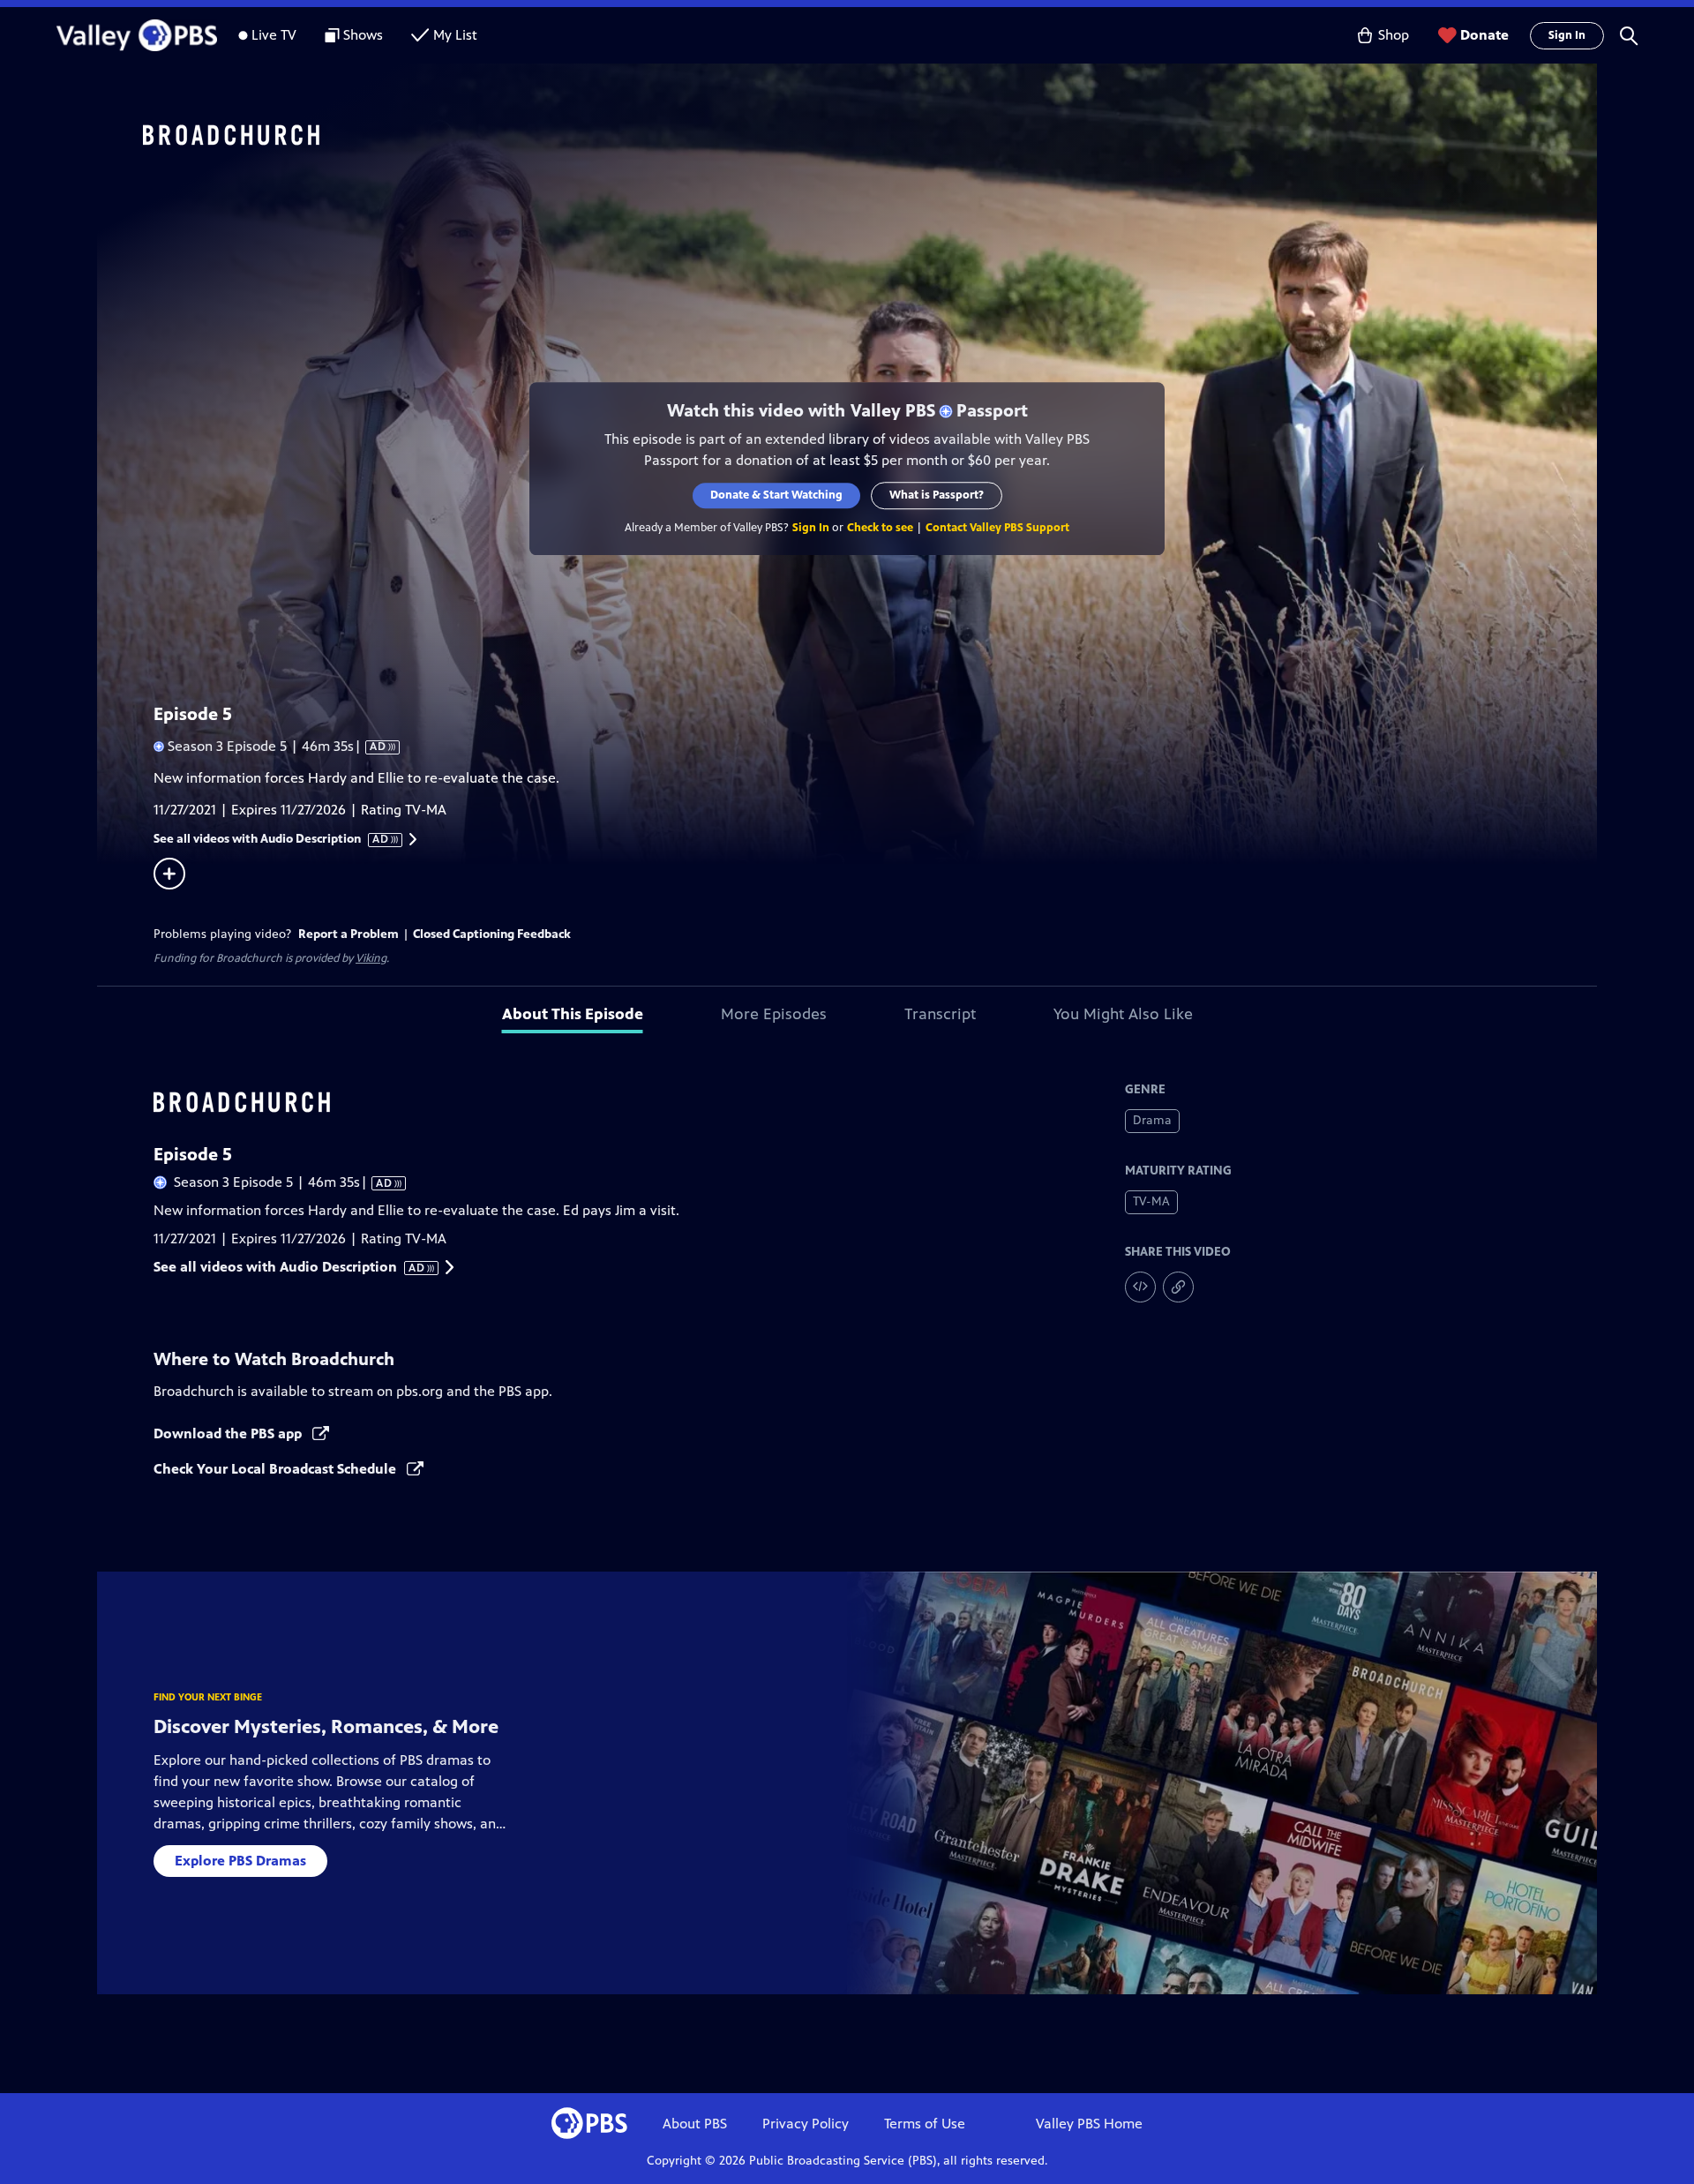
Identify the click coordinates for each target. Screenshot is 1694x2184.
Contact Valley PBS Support (997, 528)
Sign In (1567, 35)
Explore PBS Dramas (240, 1861)
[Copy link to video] (1178, 1287)
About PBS (695, 2124)
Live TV (274, 35)
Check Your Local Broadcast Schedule (277, 1469)
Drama (1152, 1120)
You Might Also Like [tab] (1123, 1014)
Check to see (880, 528)
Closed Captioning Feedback (492, 934)
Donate (1484, 35)
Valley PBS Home (1089, 2124)
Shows (363, 35)
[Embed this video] (1140, 1287)
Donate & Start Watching (776, 495)
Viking (371, 958)
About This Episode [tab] (573, 1014)
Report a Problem (349, 934)
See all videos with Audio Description (272, 839)
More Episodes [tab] (774, 1014)
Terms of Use (925, 2124)
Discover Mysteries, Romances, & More (326, 1726)
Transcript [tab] (940, 1014)
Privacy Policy (806, 2124)
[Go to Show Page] (870, 135)
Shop (1394, 35)
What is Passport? (937, 495)
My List (455, 35)
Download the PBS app (229, 1433)
